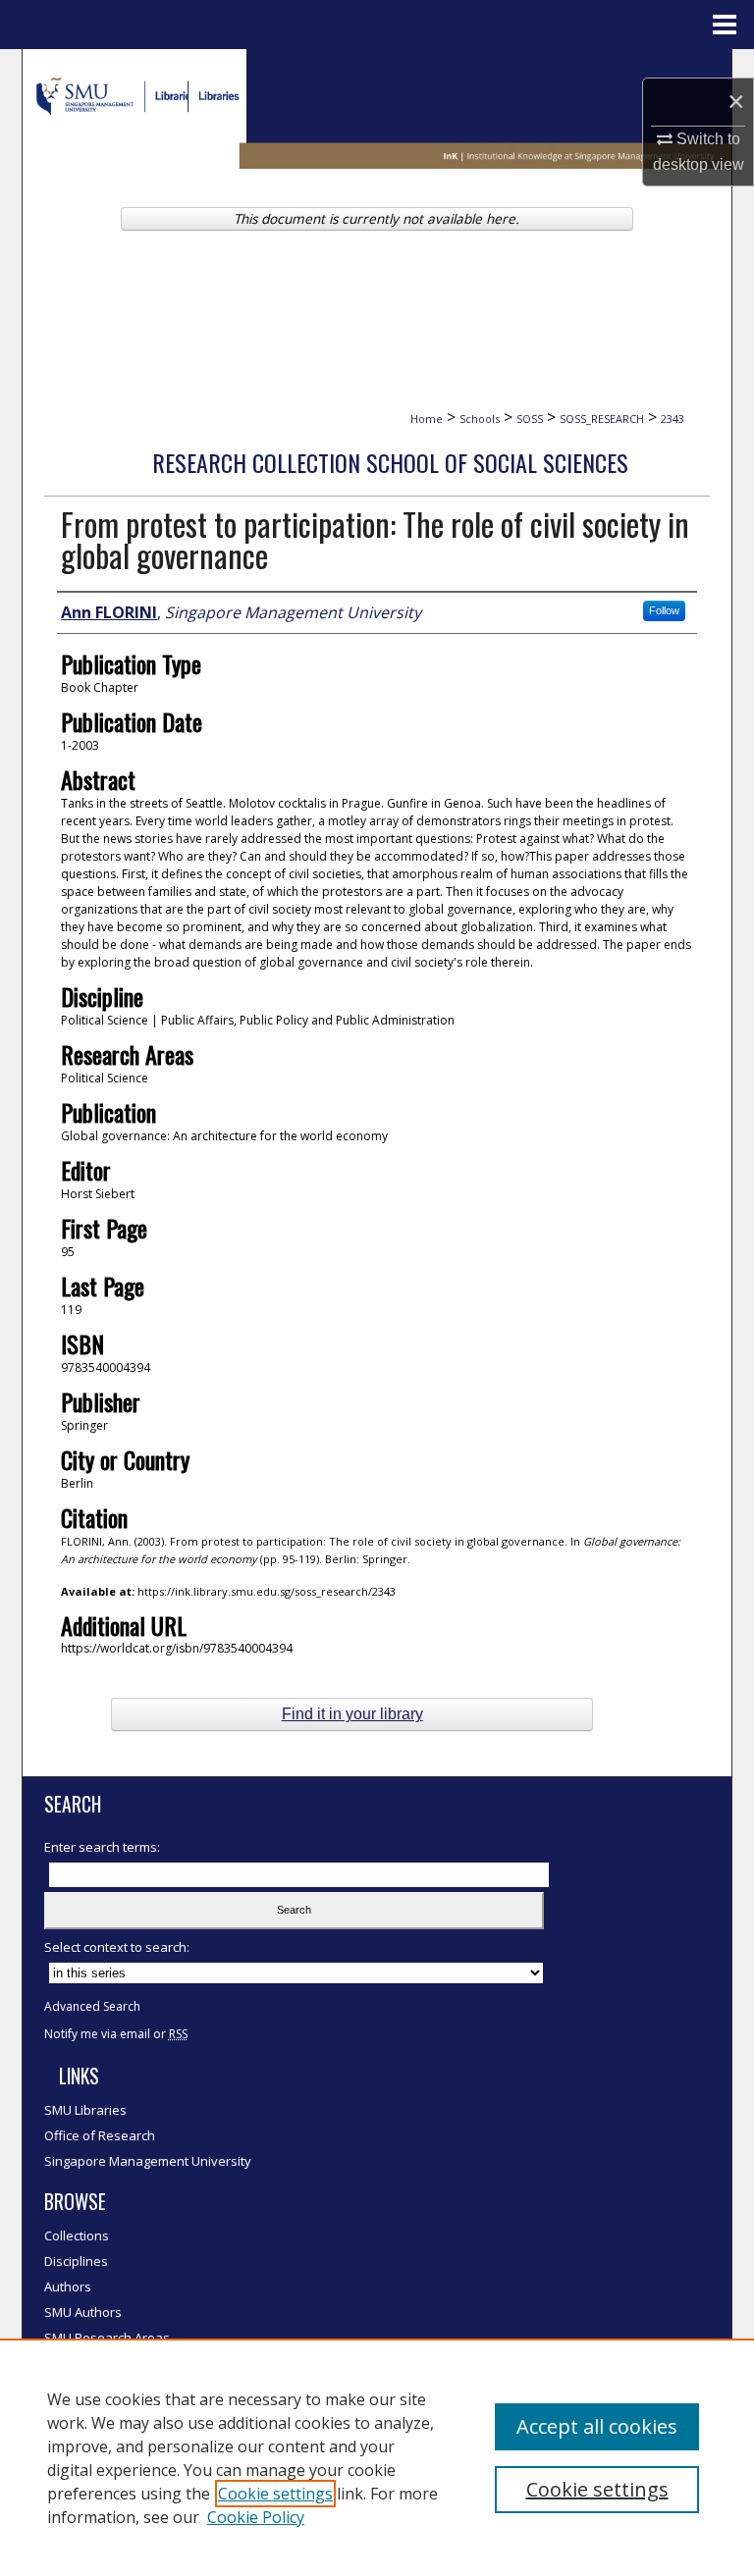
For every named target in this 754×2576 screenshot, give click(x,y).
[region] (377, 2457)
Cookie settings (275, 2494)
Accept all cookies (597, 2426)
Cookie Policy (256, 2517)
